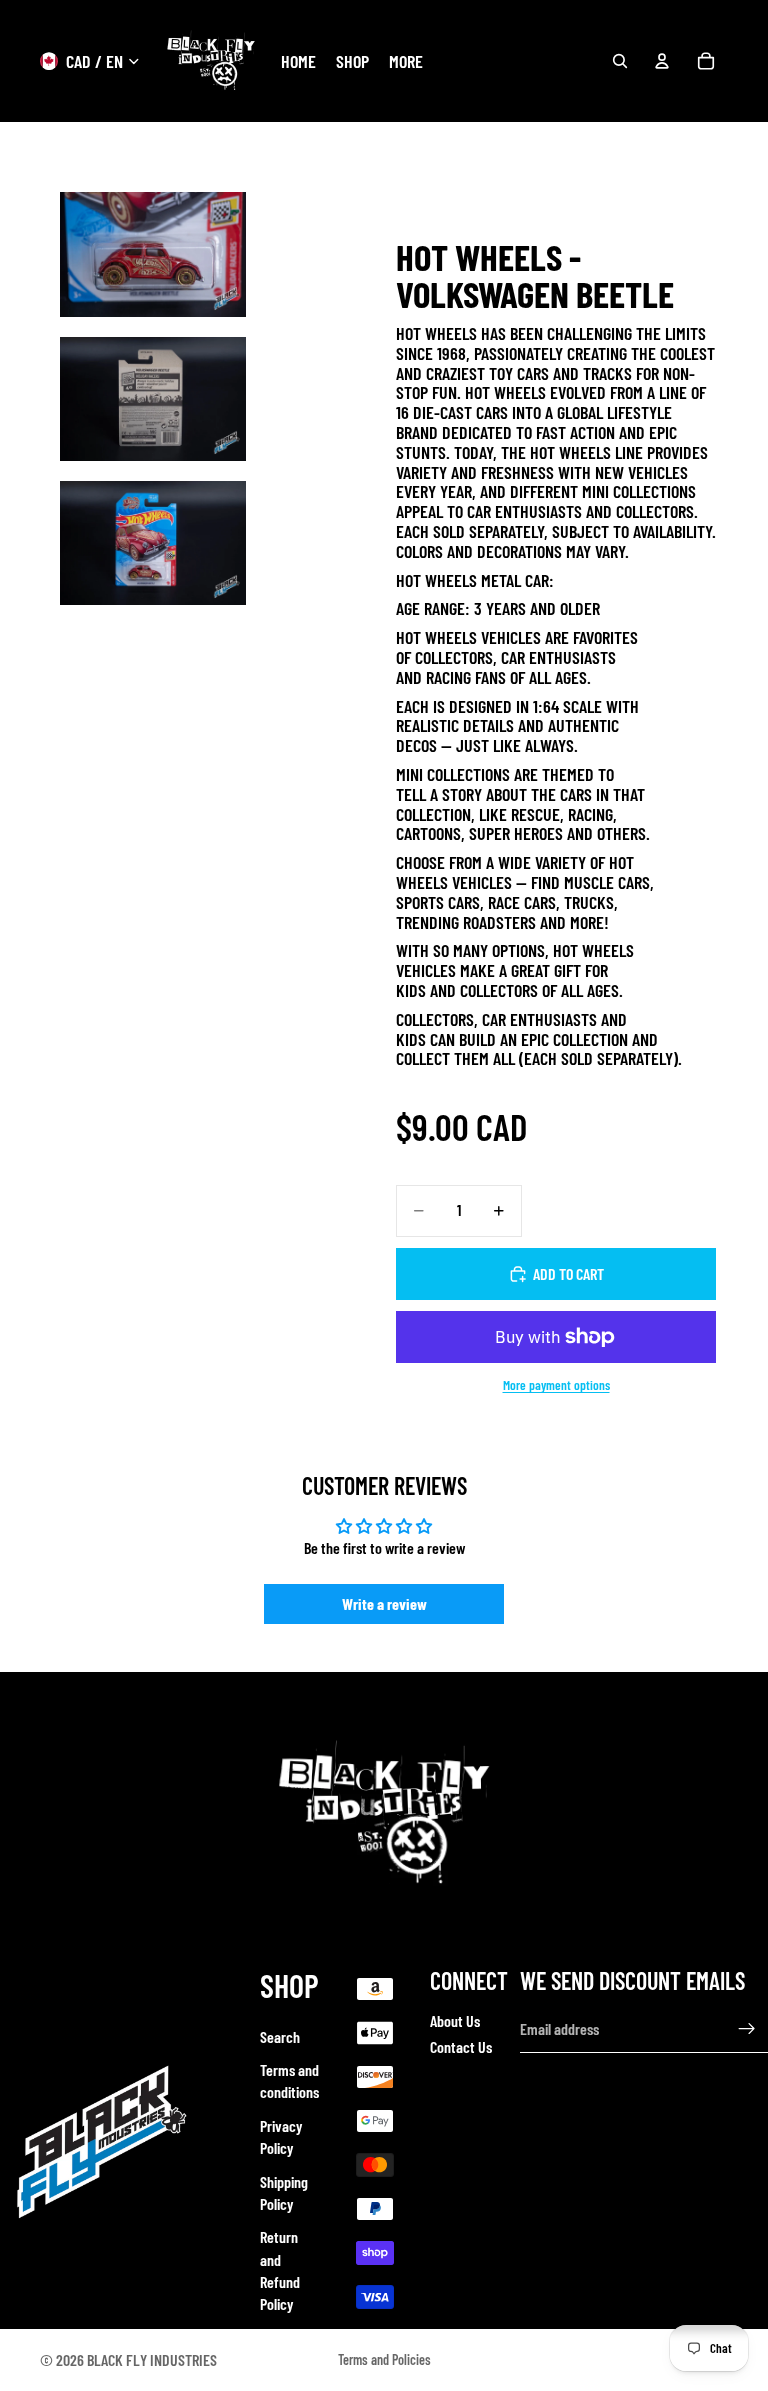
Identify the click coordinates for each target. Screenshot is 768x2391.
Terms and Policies (384, 2359)
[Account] (662, 61)
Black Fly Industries (152, 2359)
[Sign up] (747, 2029)
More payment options (556, 1385)
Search (280, 2035)
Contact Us (461, 2046)
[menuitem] (406, 61)
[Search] (620, 61)
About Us (455, 2019)
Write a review (384, 1603)
